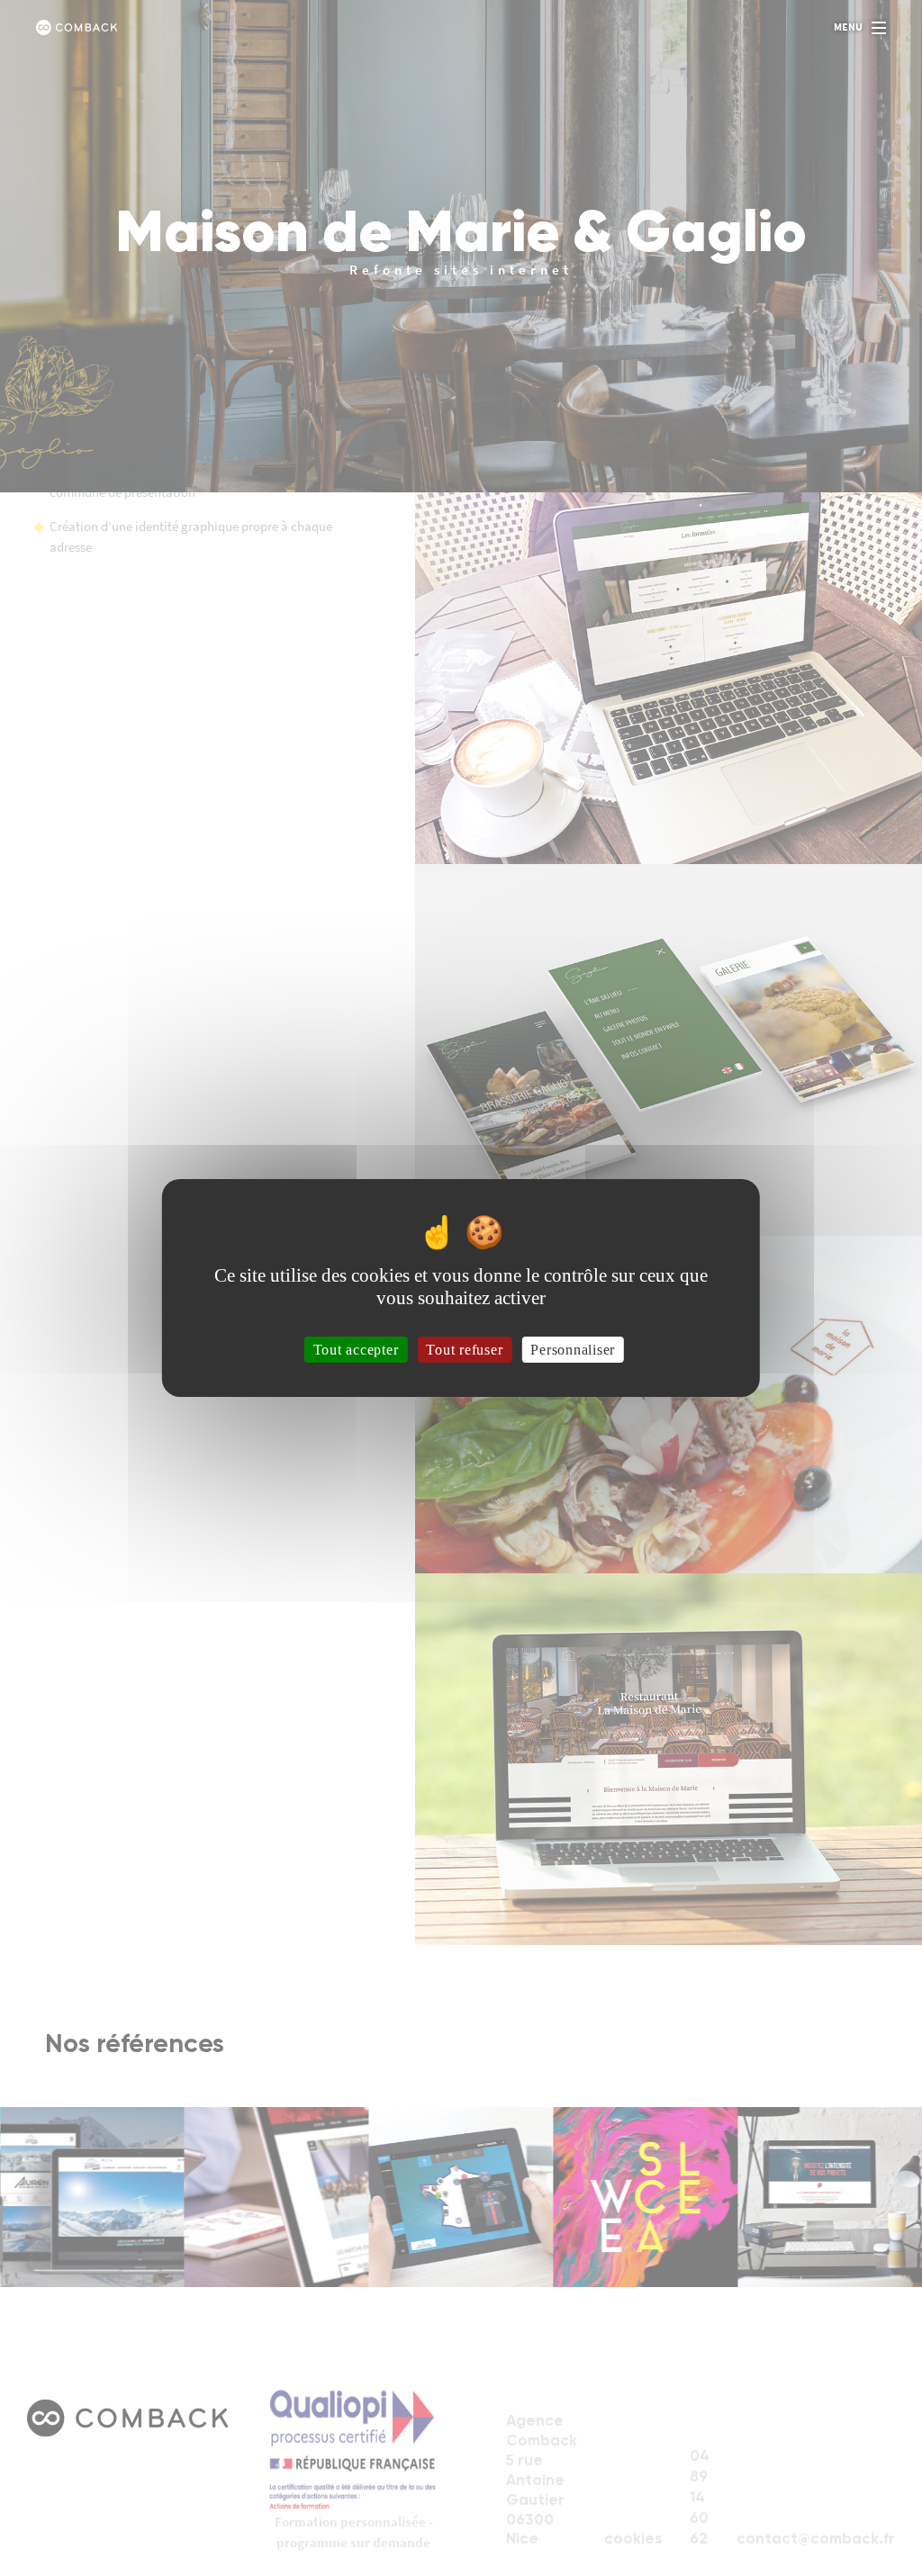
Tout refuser (464, 1350)
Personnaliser (573, 1350)
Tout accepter (356, 1350)
